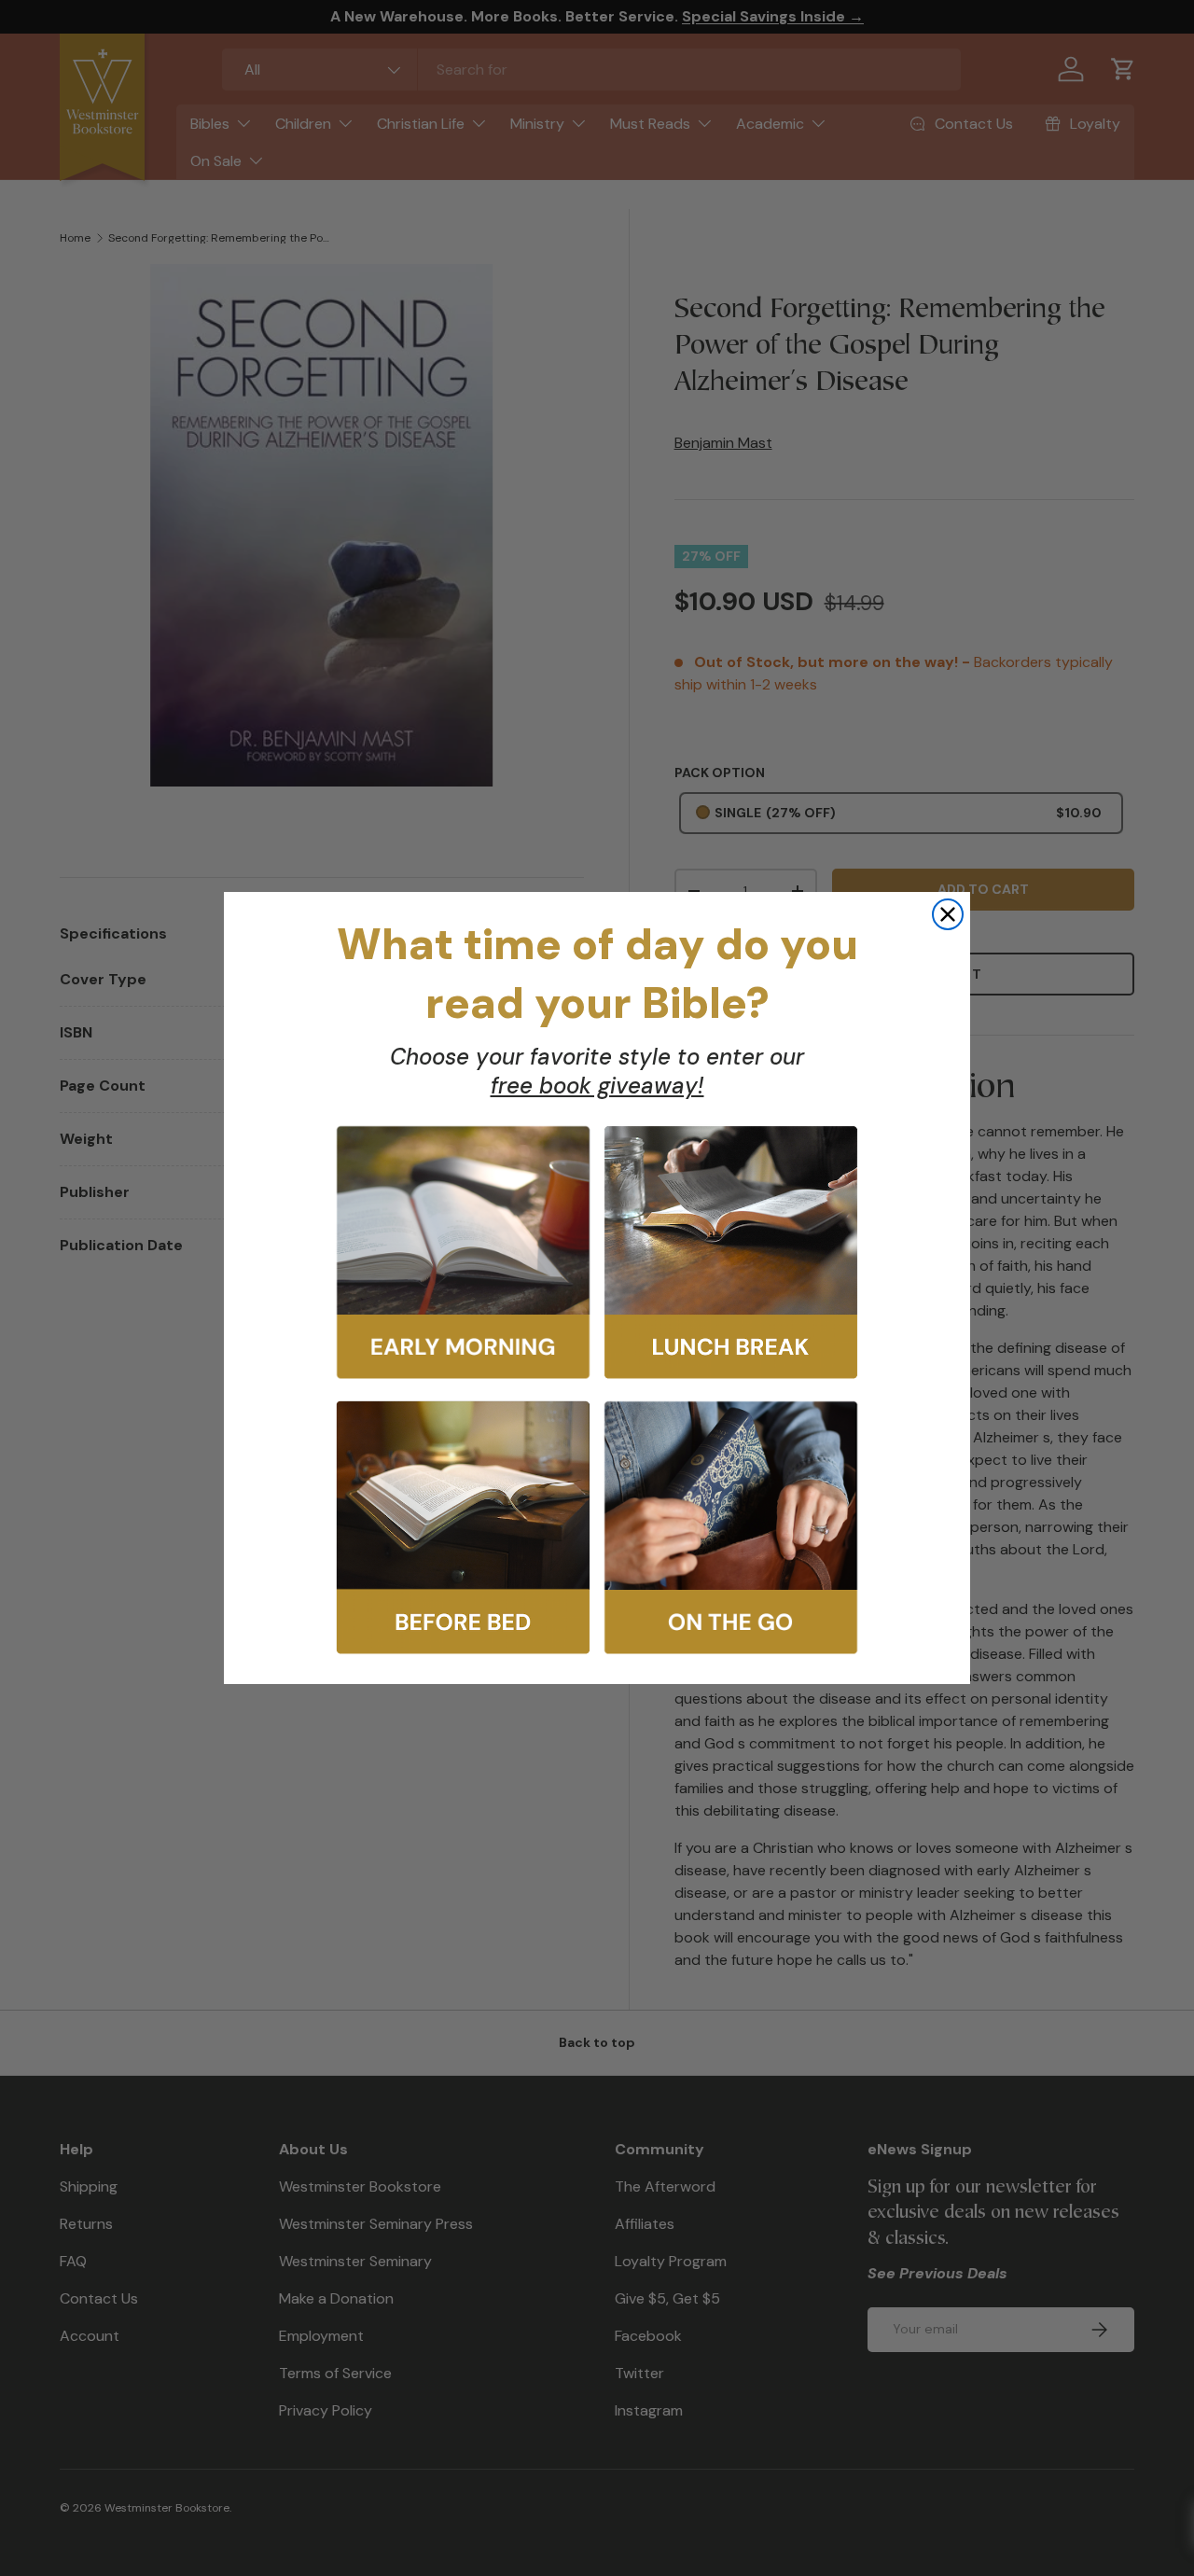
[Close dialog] (948, 914)
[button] (463, 1253)
